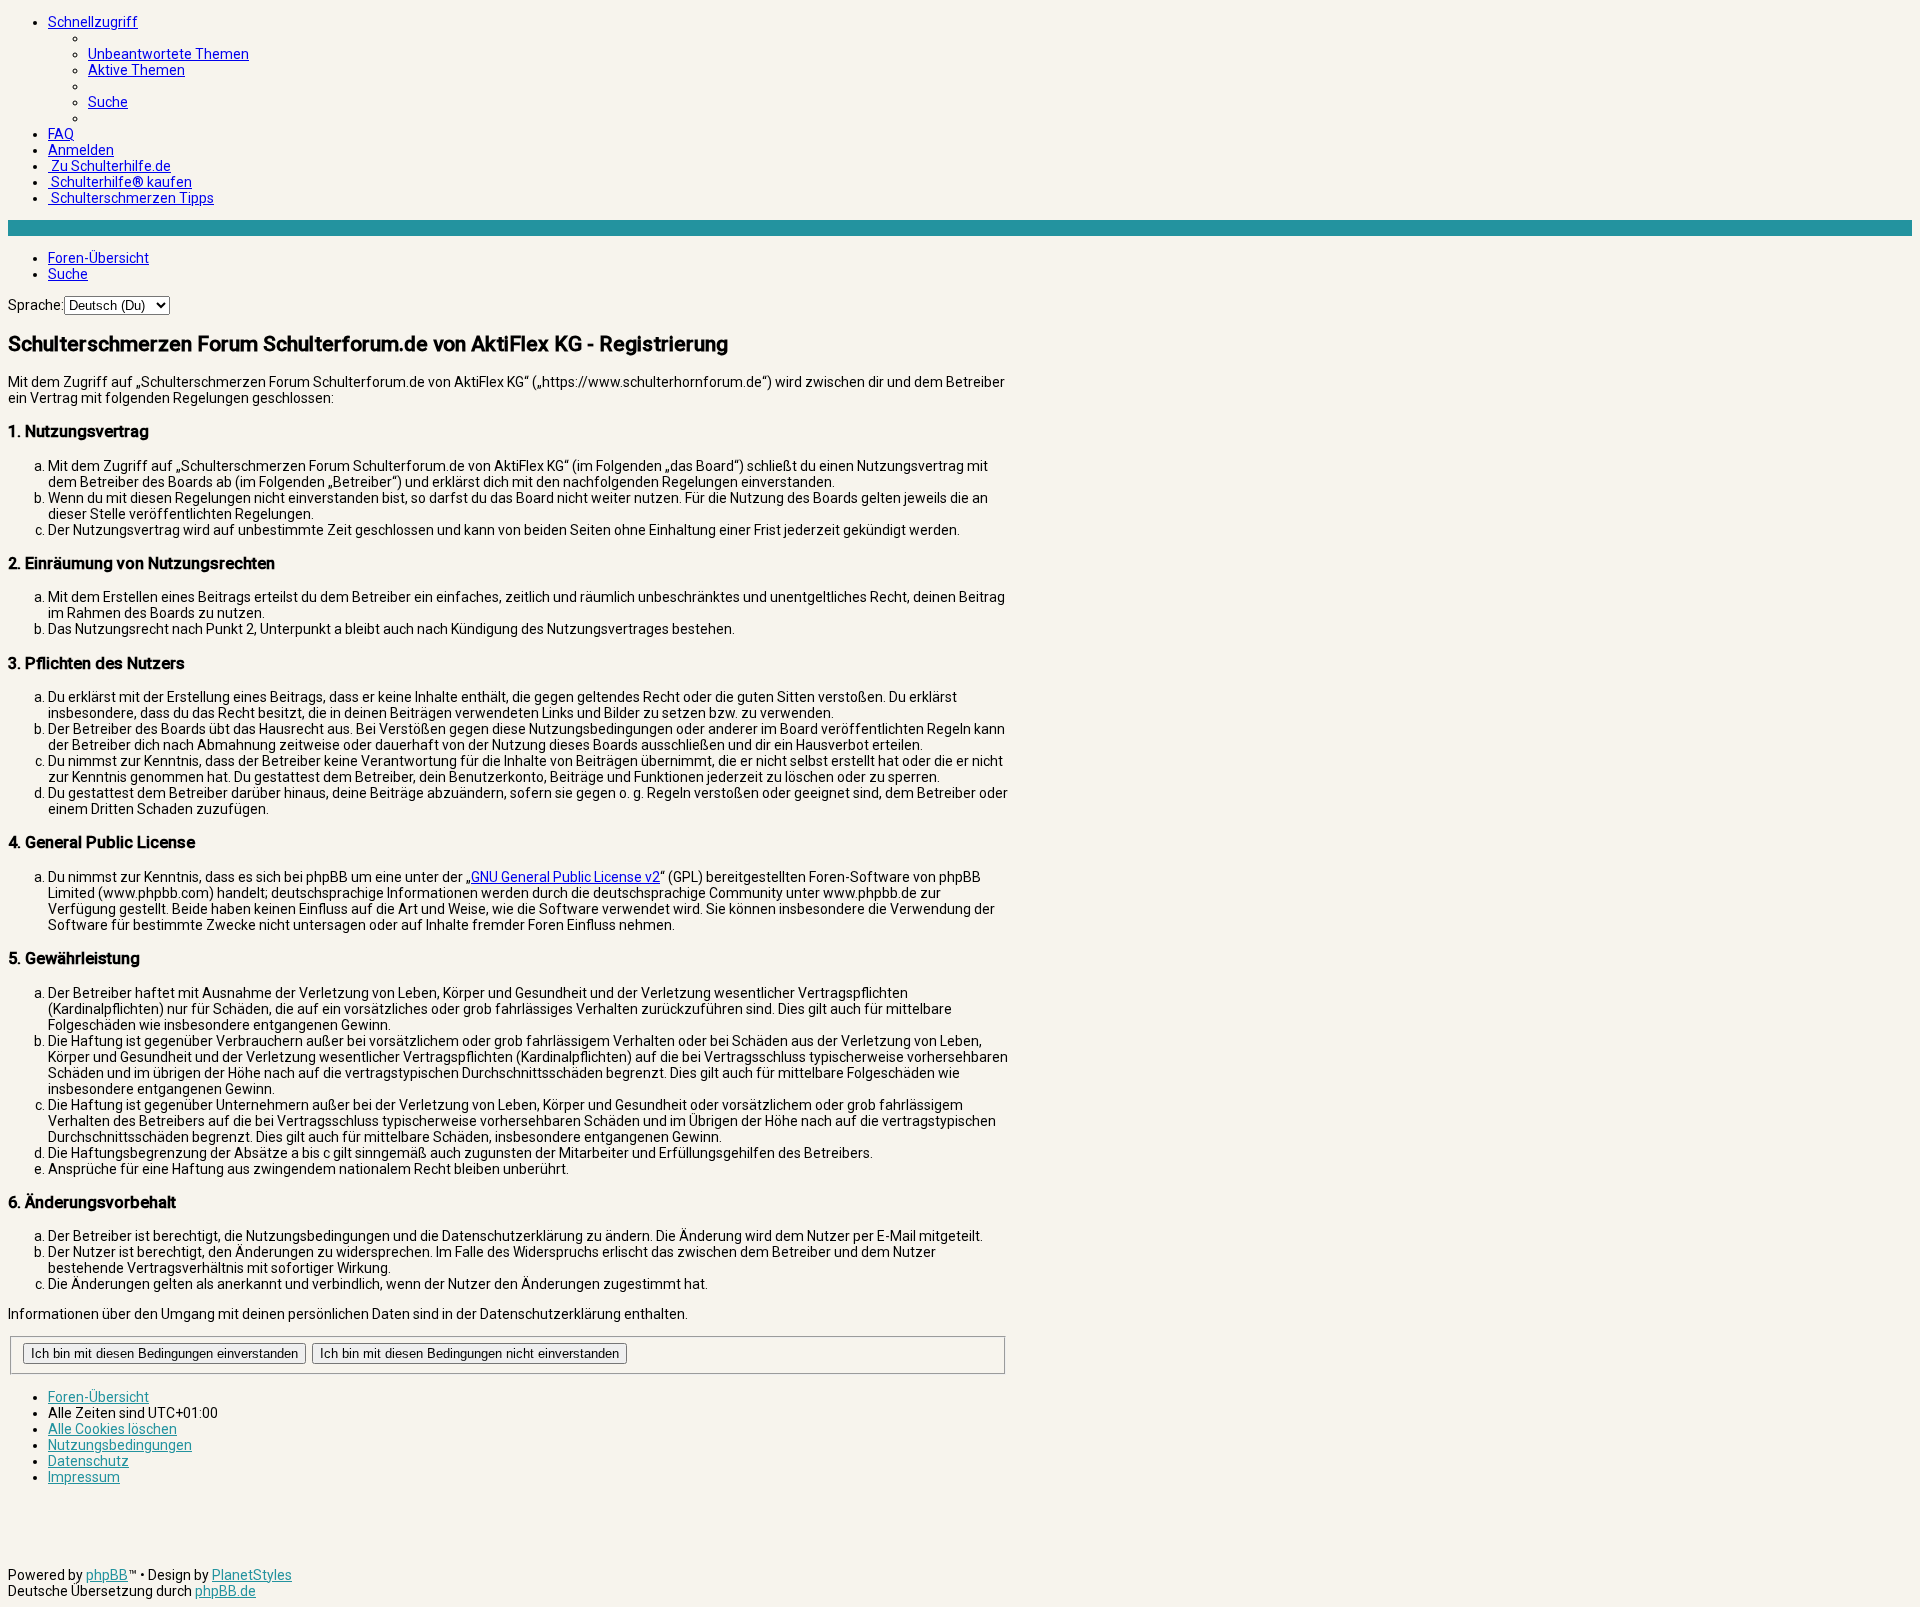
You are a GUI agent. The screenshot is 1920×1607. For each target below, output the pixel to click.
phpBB (107, 1575)
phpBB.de (225, 1591)
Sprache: (36, 305)
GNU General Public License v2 (565, 877)
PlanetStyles (252, 1575)
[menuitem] (168, 54)
